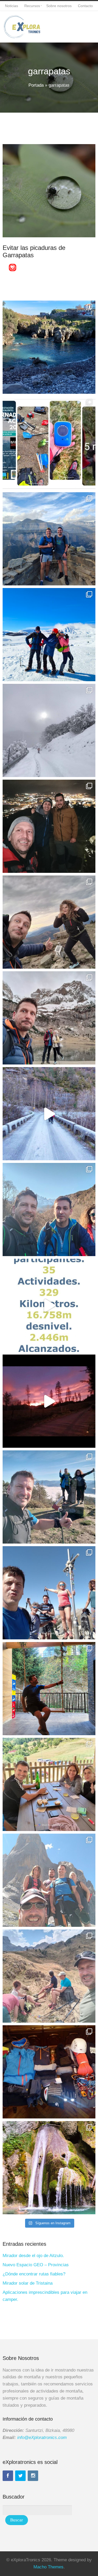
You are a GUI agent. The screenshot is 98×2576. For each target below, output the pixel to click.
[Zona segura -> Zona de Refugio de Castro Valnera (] (49, 635)
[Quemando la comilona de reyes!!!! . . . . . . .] (49, 1210)
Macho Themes (48, 2567)
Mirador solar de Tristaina (28, 2283)
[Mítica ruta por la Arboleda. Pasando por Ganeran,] (49, 922)
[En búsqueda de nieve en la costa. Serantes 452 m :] (49, 826)
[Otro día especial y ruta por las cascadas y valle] (49, 1689)
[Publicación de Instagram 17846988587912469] (49, 1018)
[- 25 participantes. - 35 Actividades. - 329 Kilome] (49, 1305)
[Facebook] (8, 2476)
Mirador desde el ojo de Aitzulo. (33, 2256)
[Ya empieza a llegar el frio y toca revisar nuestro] (49, 443)
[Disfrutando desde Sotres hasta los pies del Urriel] (49, 1880)
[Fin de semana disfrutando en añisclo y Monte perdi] (49, 539)
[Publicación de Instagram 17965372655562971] (49, 347)
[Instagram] (33, 2476)
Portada (36, 85)
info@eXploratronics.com (42, 2438)
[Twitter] (20, 2476)
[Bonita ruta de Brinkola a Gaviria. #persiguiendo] (49, 1497)
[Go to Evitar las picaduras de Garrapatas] (49, 191)
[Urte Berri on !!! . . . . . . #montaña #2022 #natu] (49, 1401)
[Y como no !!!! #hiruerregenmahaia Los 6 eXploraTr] (49, 1976)
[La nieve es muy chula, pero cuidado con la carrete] (49, 730)
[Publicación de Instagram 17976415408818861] (49, 1114)
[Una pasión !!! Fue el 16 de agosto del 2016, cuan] (49, 2072)
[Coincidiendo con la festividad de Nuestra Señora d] (49, 1593)
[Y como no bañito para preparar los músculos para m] (49, 2168)
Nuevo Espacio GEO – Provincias (36, 2265)
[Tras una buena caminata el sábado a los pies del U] (49, 1784)
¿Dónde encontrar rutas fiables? (34, 2274)
